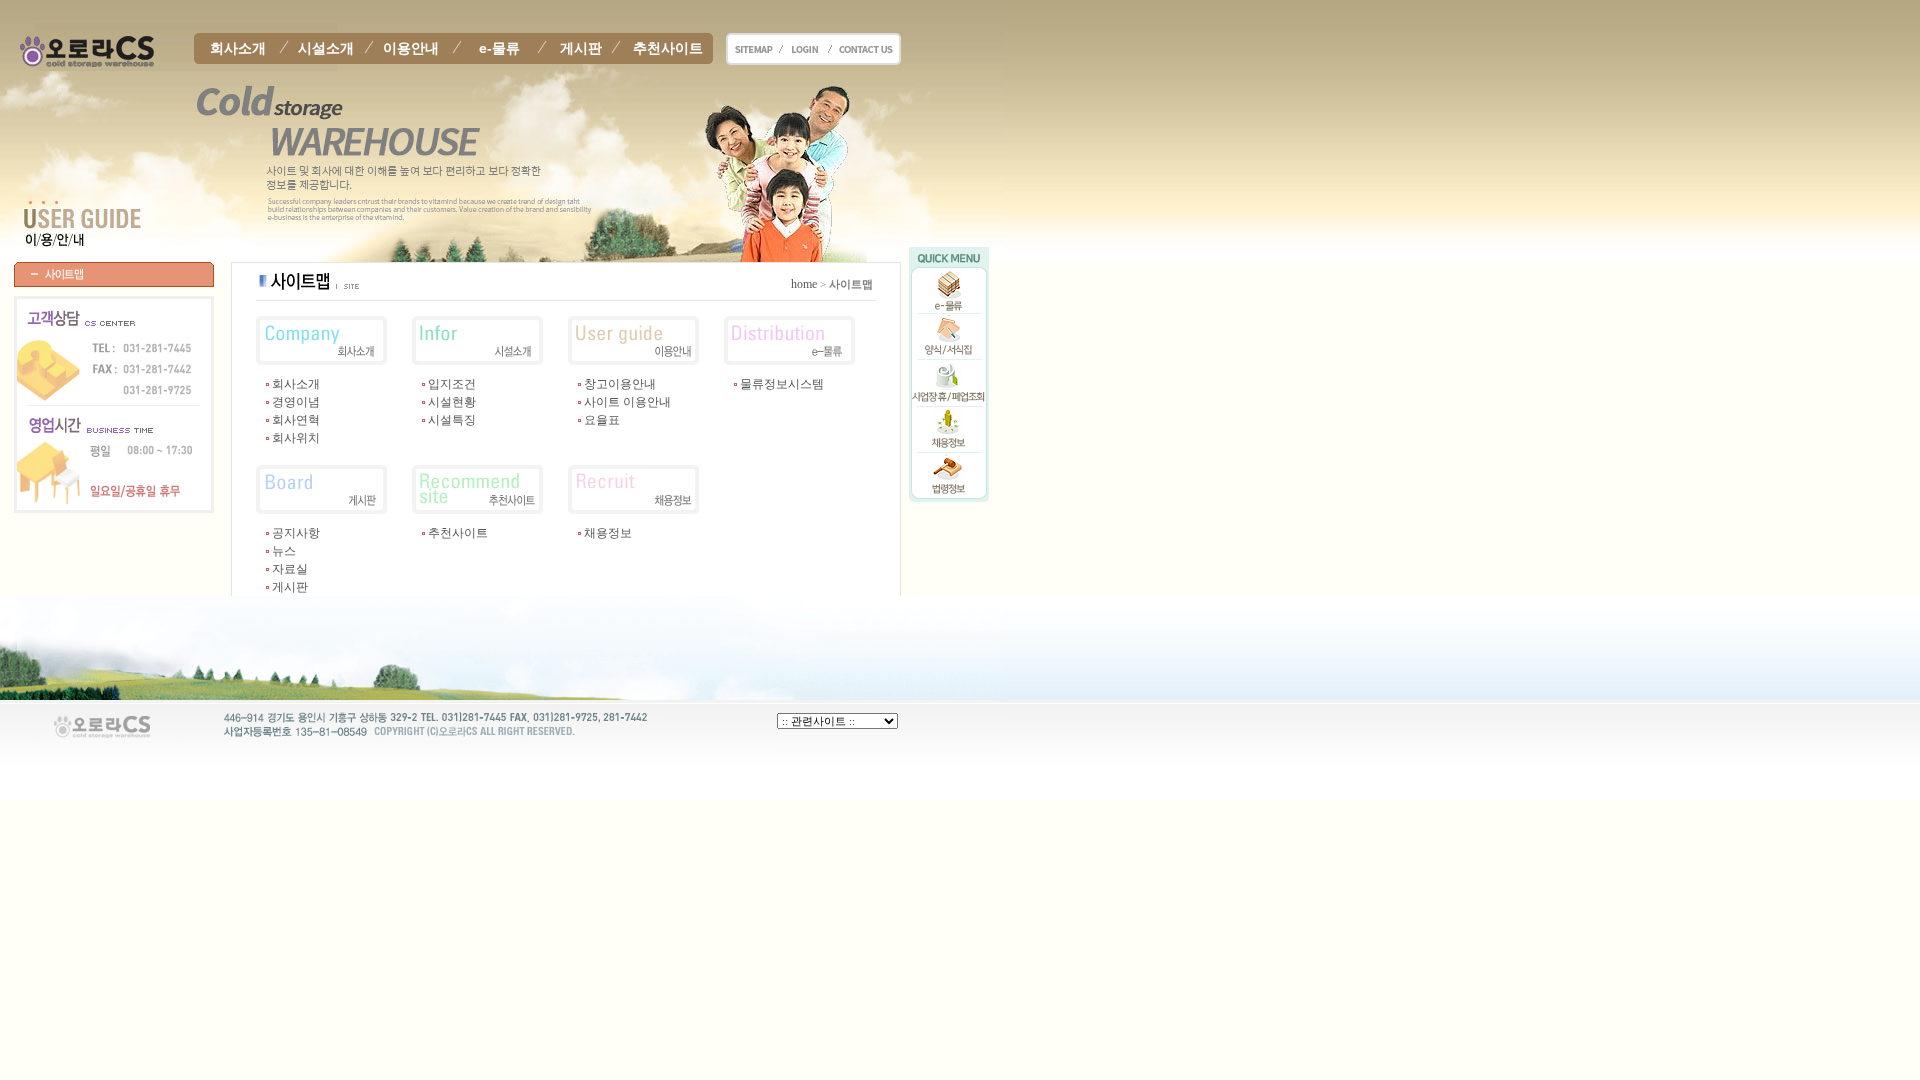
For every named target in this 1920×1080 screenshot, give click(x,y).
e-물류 (499, 48)
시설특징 (452, 420)
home (804, 284)
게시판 (581, 48)
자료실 (290, 569)
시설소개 (326, 48)
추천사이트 (668, 48)
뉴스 (284, 551)
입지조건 (452, 384)
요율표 (602, 420)
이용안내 (411, 48)
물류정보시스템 (782, 384)
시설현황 (452, 402)
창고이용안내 (620, 384)
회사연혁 (296, 420)
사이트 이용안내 (627, 402)
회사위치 (296, 438)
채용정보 (608, 533)
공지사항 (296, 533)
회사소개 (238, 48)
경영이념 (296, 402)
